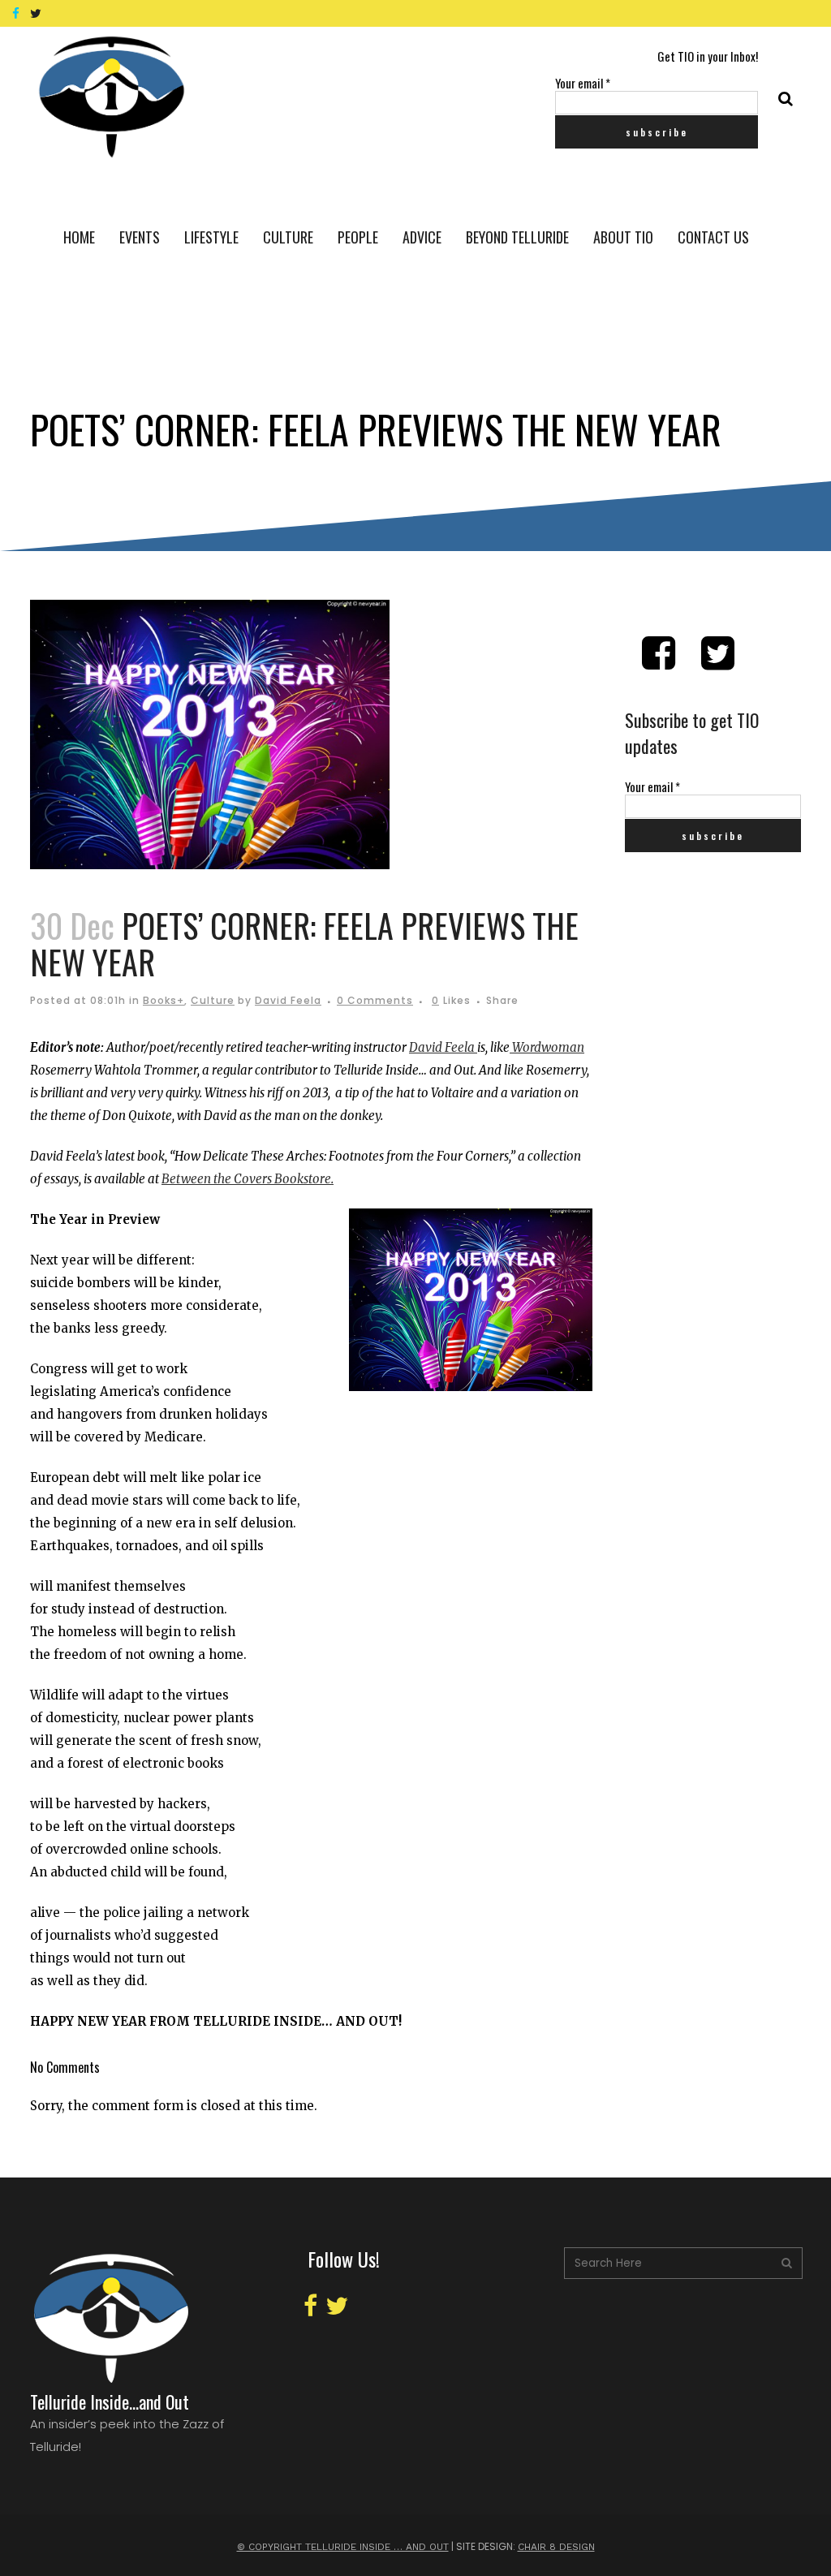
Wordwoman (547, 1047)
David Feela (288, 1000)
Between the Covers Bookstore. (248, 1179)
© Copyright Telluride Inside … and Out (343, 2547)
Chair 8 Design (556, 2547)
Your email (583, 83)
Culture (213, 1000)
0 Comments (375, 1000)
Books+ (164, 1000)
